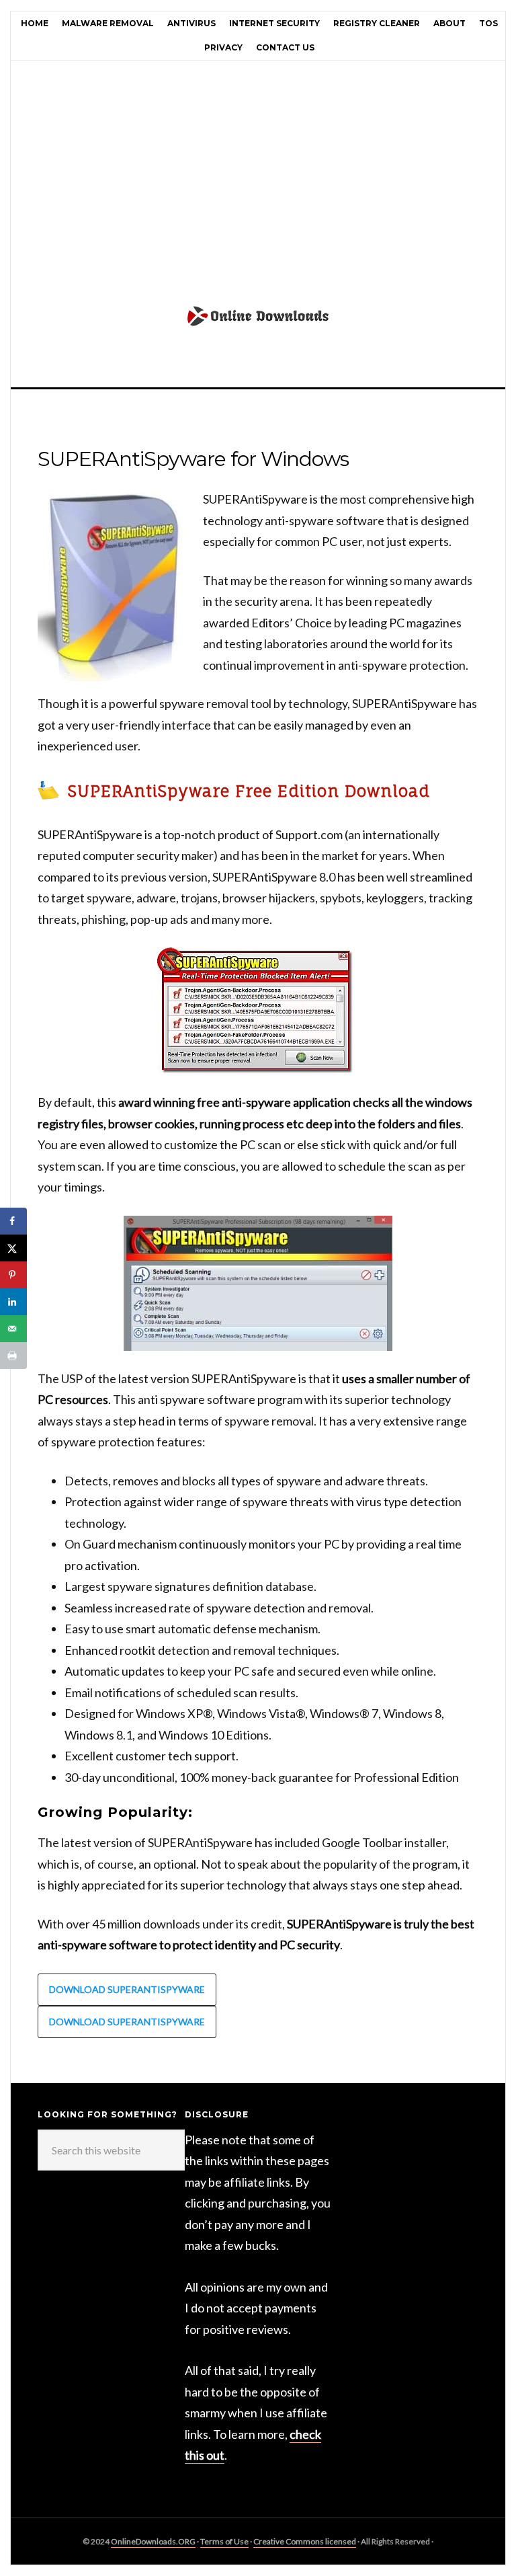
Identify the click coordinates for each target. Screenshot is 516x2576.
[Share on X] (13, 1248)
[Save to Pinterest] (13, 1275)
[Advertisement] (258, 188)
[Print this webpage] (13, 1356)
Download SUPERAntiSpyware (127, 1989)
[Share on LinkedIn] (13, 1302)
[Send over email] (13, 1329)
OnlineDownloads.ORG (153, 2541)
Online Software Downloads (258, 333)
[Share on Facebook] (13, 1221)
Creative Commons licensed (305, 2541)
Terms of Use (224, 2541)
